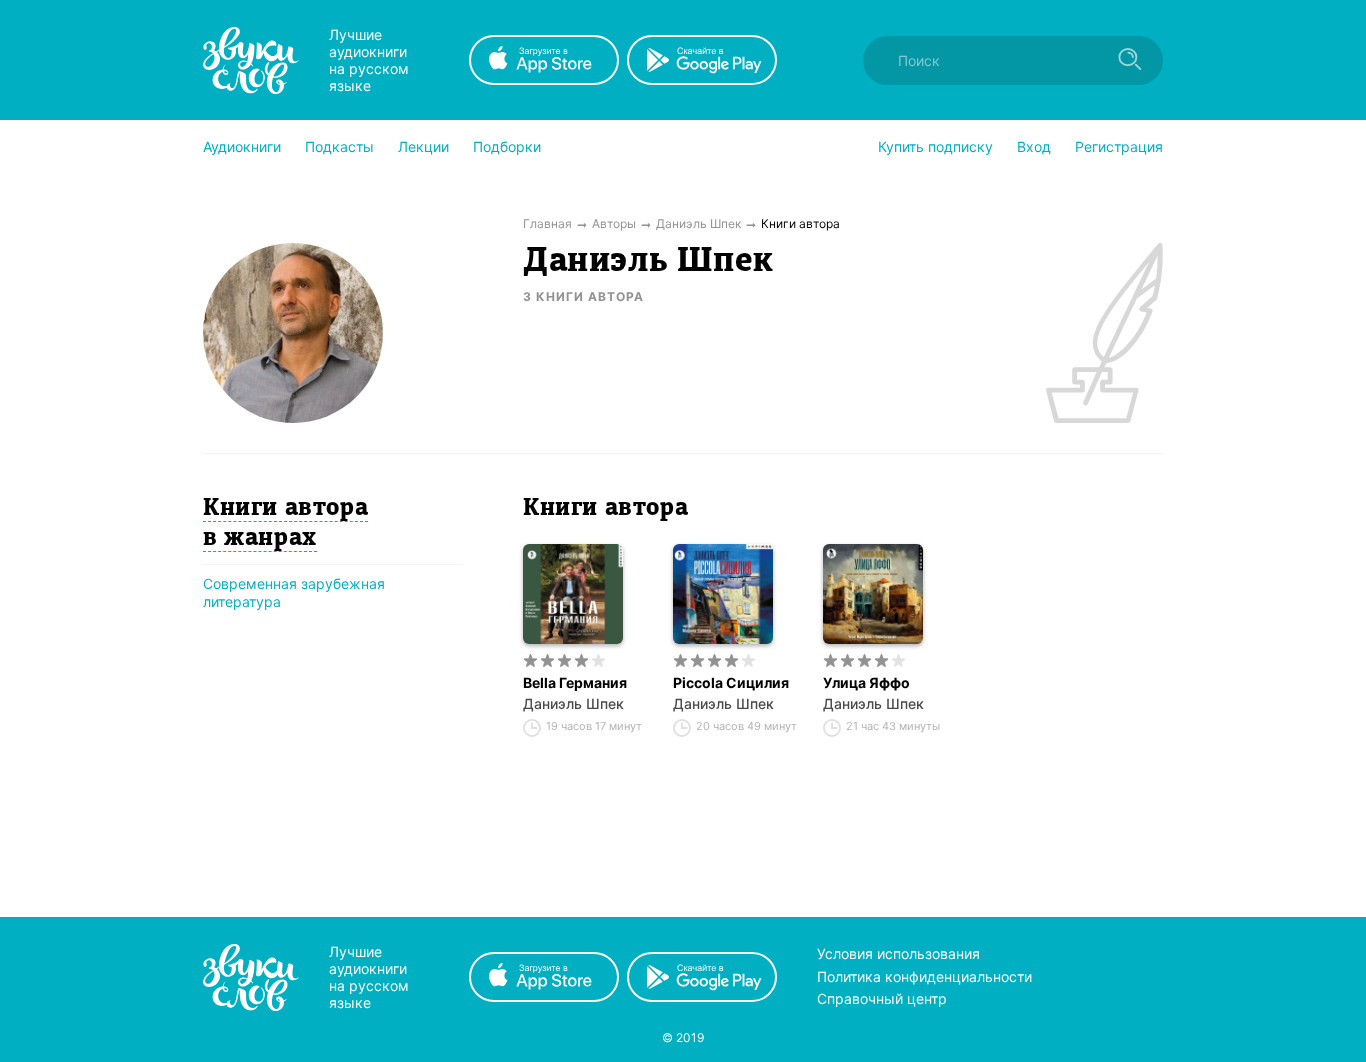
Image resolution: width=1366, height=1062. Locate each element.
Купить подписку (935, 146)
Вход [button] (1034, 146)
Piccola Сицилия (731, 682)
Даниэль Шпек (573, 703)
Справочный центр (882, 998)
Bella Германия (575, 682)
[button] (242, 147)
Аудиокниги (242, 146)
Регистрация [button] (1119, 146)
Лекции (423, 146)
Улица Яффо (866, 682)
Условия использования (898, 953)
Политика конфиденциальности (924, 976)
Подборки (507, 146)
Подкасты (339, 146)
